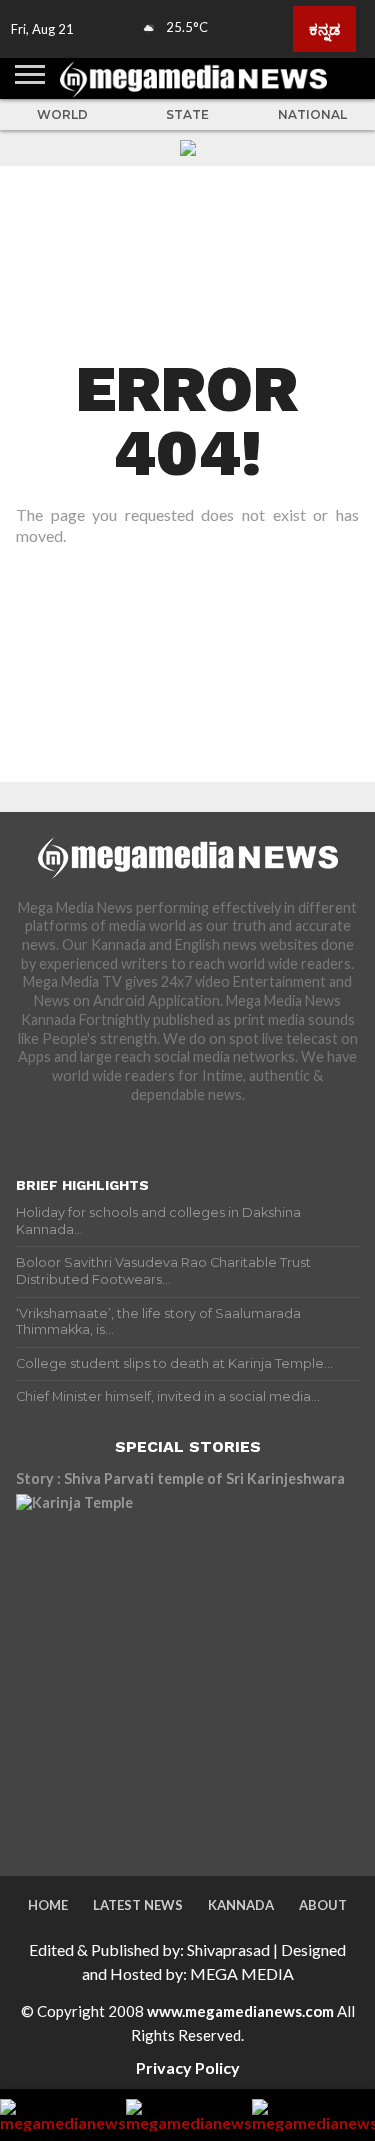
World (62, 114)
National (312, 114)
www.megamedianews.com (240, 2011)
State (187, 114)
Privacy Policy (188, 2067)
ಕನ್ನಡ (324, 29)
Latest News (138, 1905)
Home (48, 1905)
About (323, 1905)
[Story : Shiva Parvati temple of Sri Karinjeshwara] (188, 1666)
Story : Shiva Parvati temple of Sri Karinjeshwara (180, 1478)
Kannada (241, 1905)
